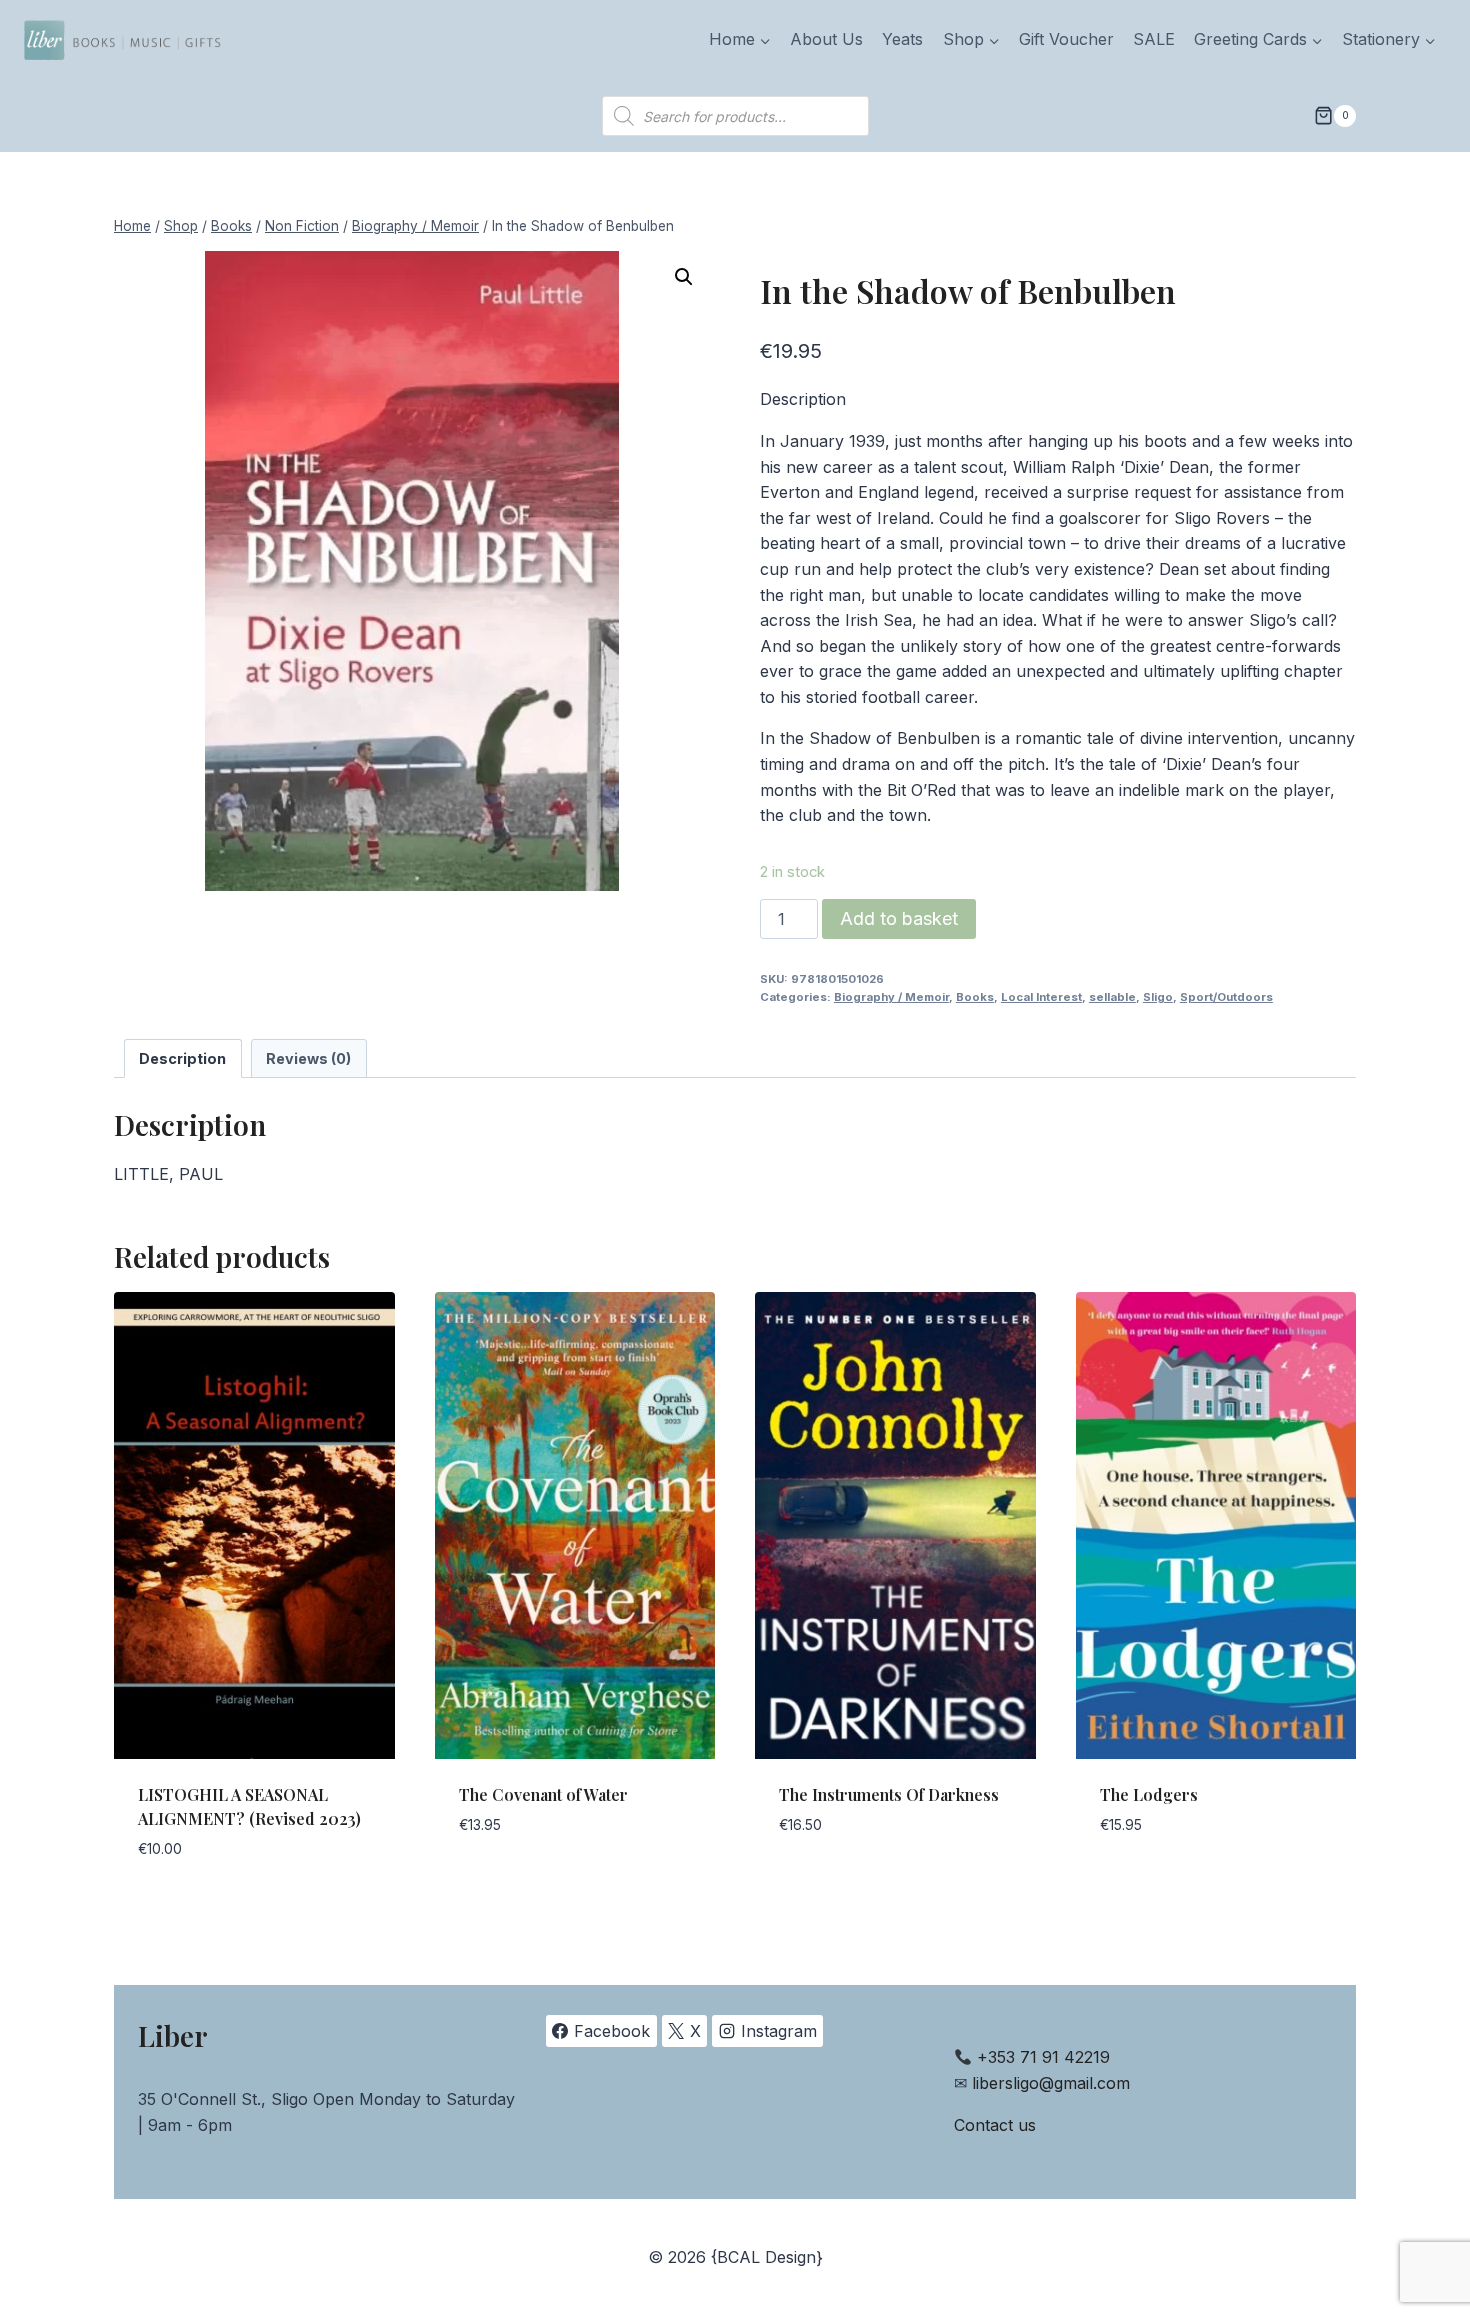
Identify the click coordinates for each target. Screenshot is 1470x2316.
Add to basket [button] (517, 1885)
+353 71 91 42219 (1043, 2057)
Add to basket (899, 918)
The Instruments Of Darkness (889, 1794)
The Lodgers (1149, 1794)
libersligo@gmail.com (1051, 2083)
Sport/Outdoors (1226, 997)
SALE (1154, 39)
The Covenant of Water (543, 1794)
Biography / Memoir (891, 997)
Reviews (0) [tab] (308, 1058)
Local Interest (1041, 997)
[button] (684, 277)
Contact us (995, 2125)
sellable (1112, 997)
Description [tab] (182, 1058)
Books (975, 997)
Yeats (902, 39)
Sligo (1158, 997)
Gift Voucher (1066, 39)
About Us (826, 39)
